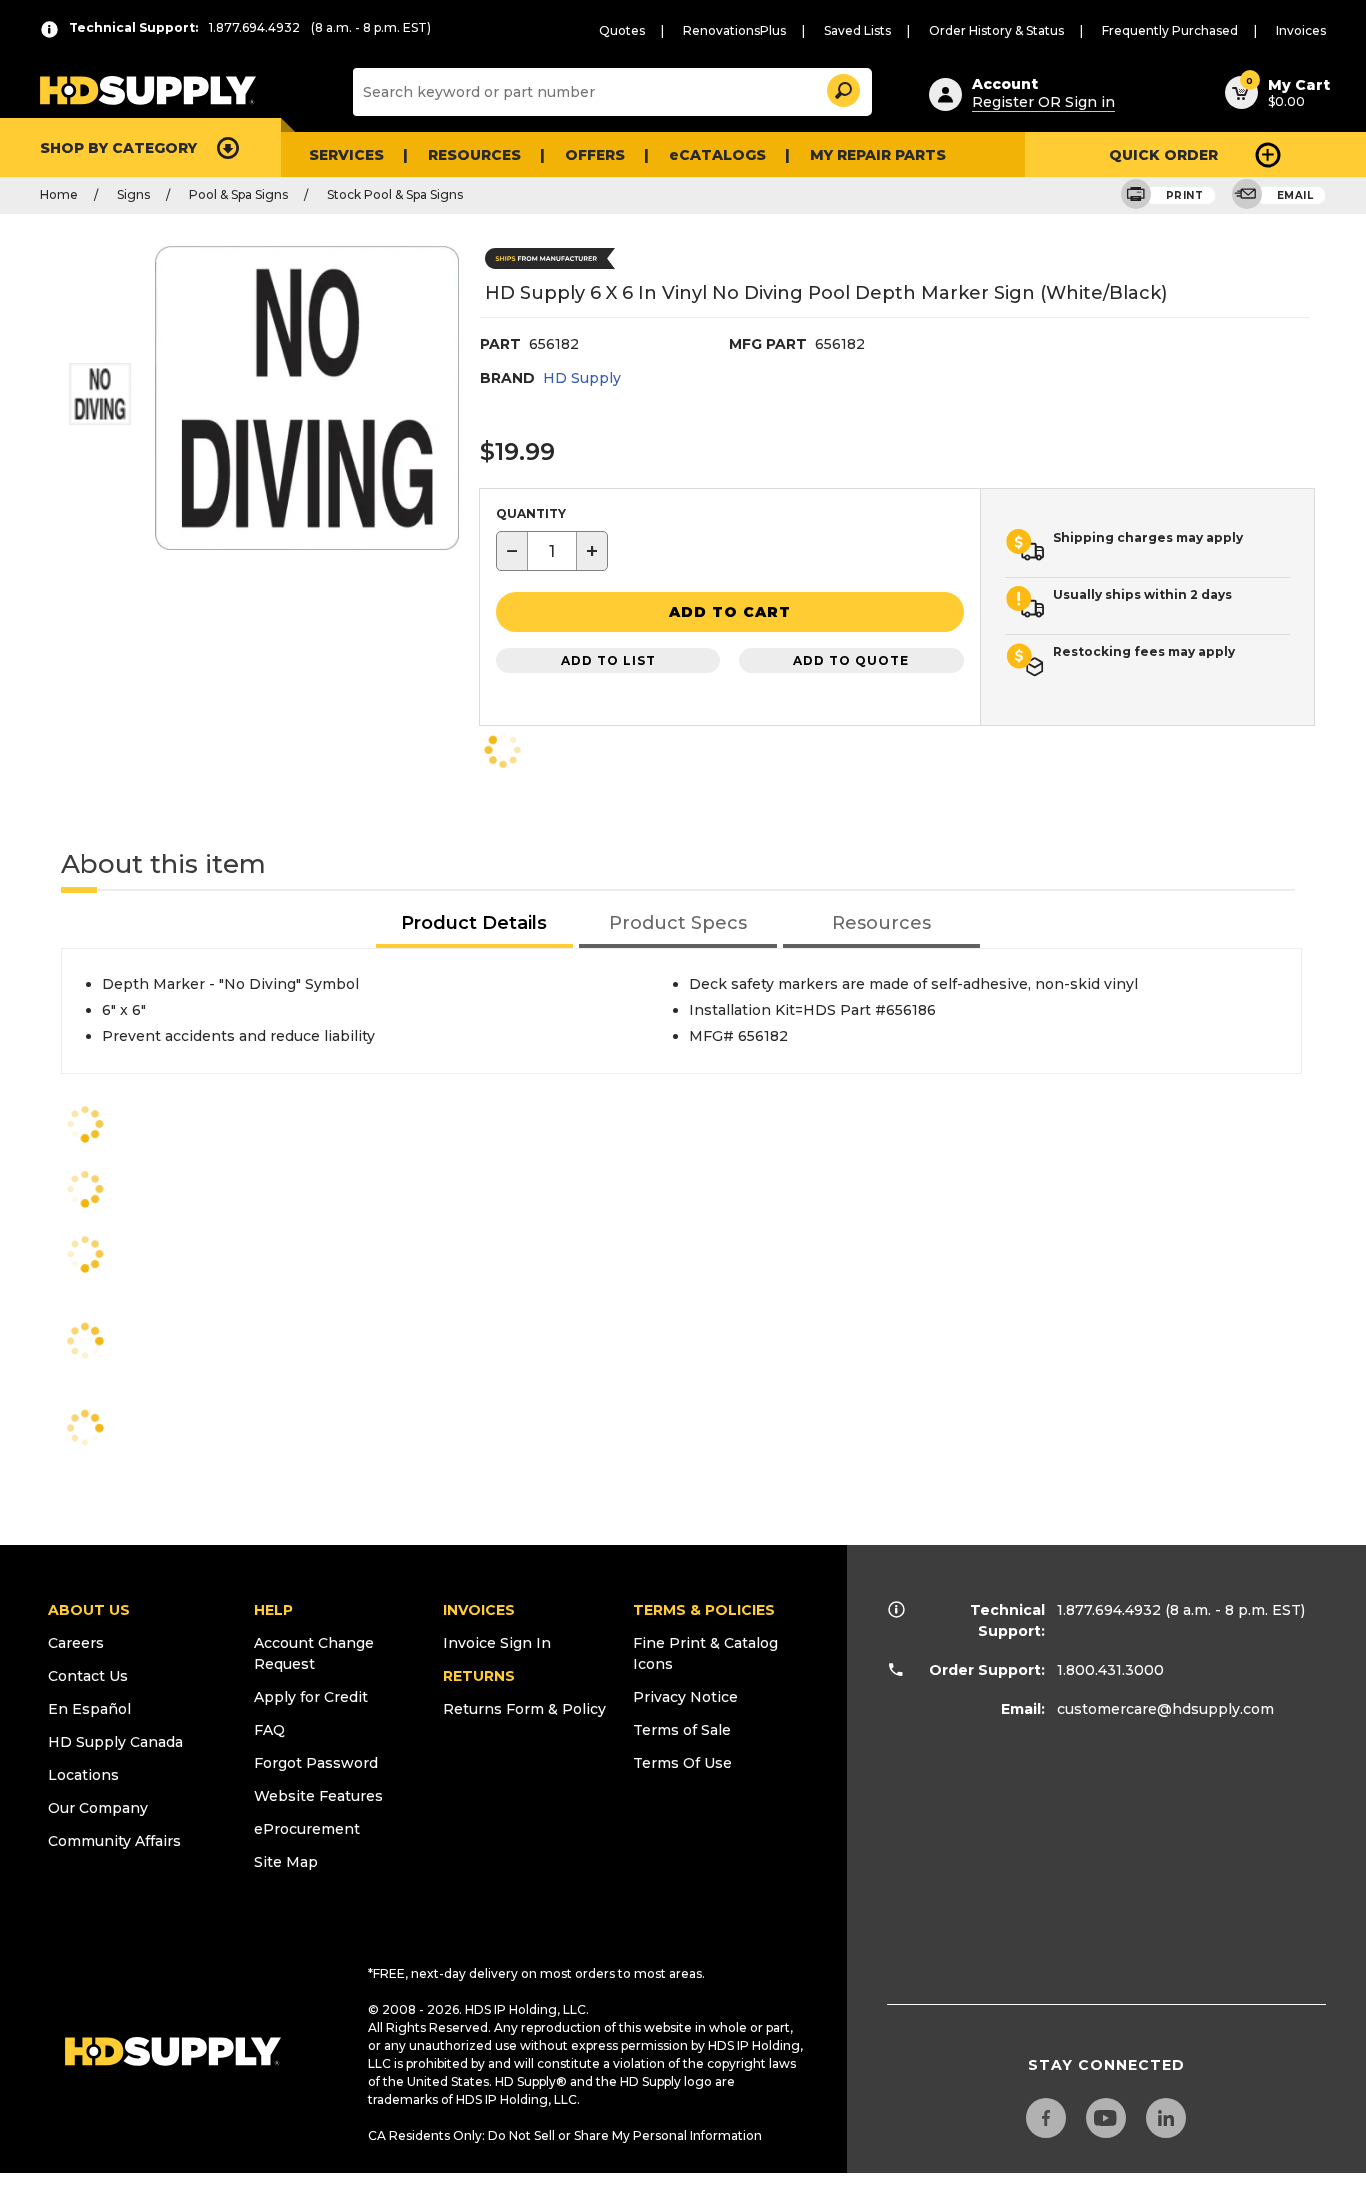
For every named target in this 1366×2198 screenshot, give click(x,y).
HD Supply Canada (115, 1742)
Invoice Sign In (497, 1643)
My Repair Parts (878, 155)
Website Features (318, 1796)
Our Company (98, 1808)
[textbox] (552, 551)
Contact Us (88, 1676)
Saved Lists (857, 30)
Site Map (286, 1862)
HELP (273, 1610)
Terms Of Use (682, 1763)
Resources (474, 155)
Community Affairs (114, 1841)
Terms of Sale (682, 1730)
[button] (842, 87)
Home (59, 194)
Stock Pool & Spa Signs (395, 194)
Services (346, 155)
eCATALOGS (717, 155)
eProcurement (307, 1829)
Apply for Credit (311, 1697)
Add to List (608, 660)
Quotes (622, 30)
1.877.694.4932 (1109, 1610)
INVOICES (479, 1610)
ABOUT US (89, 1610)
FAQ (269, 1730)
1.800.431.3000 (1110, 1670)
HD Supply (582, 378)
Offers (595, 155)
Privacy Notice (685, 1697)
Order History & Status (996, 30)
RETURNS (479, 1676)
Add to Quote (851, 660)
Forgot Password (316, 1763)
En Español (89, 1709)
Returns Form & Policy (524, 1709)
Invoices (1301, 30)
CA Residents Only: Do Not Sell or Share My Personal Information (565, 2135)
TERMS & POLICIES (704, 1610)
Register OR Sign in (1043, 102)
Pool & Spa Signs (238, 194)
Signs (133, 194)
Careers (76, 1643)
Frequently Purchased (1170, 30)
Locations (83, 1775)
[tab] (475, 924)
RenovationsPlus (734, 30)
